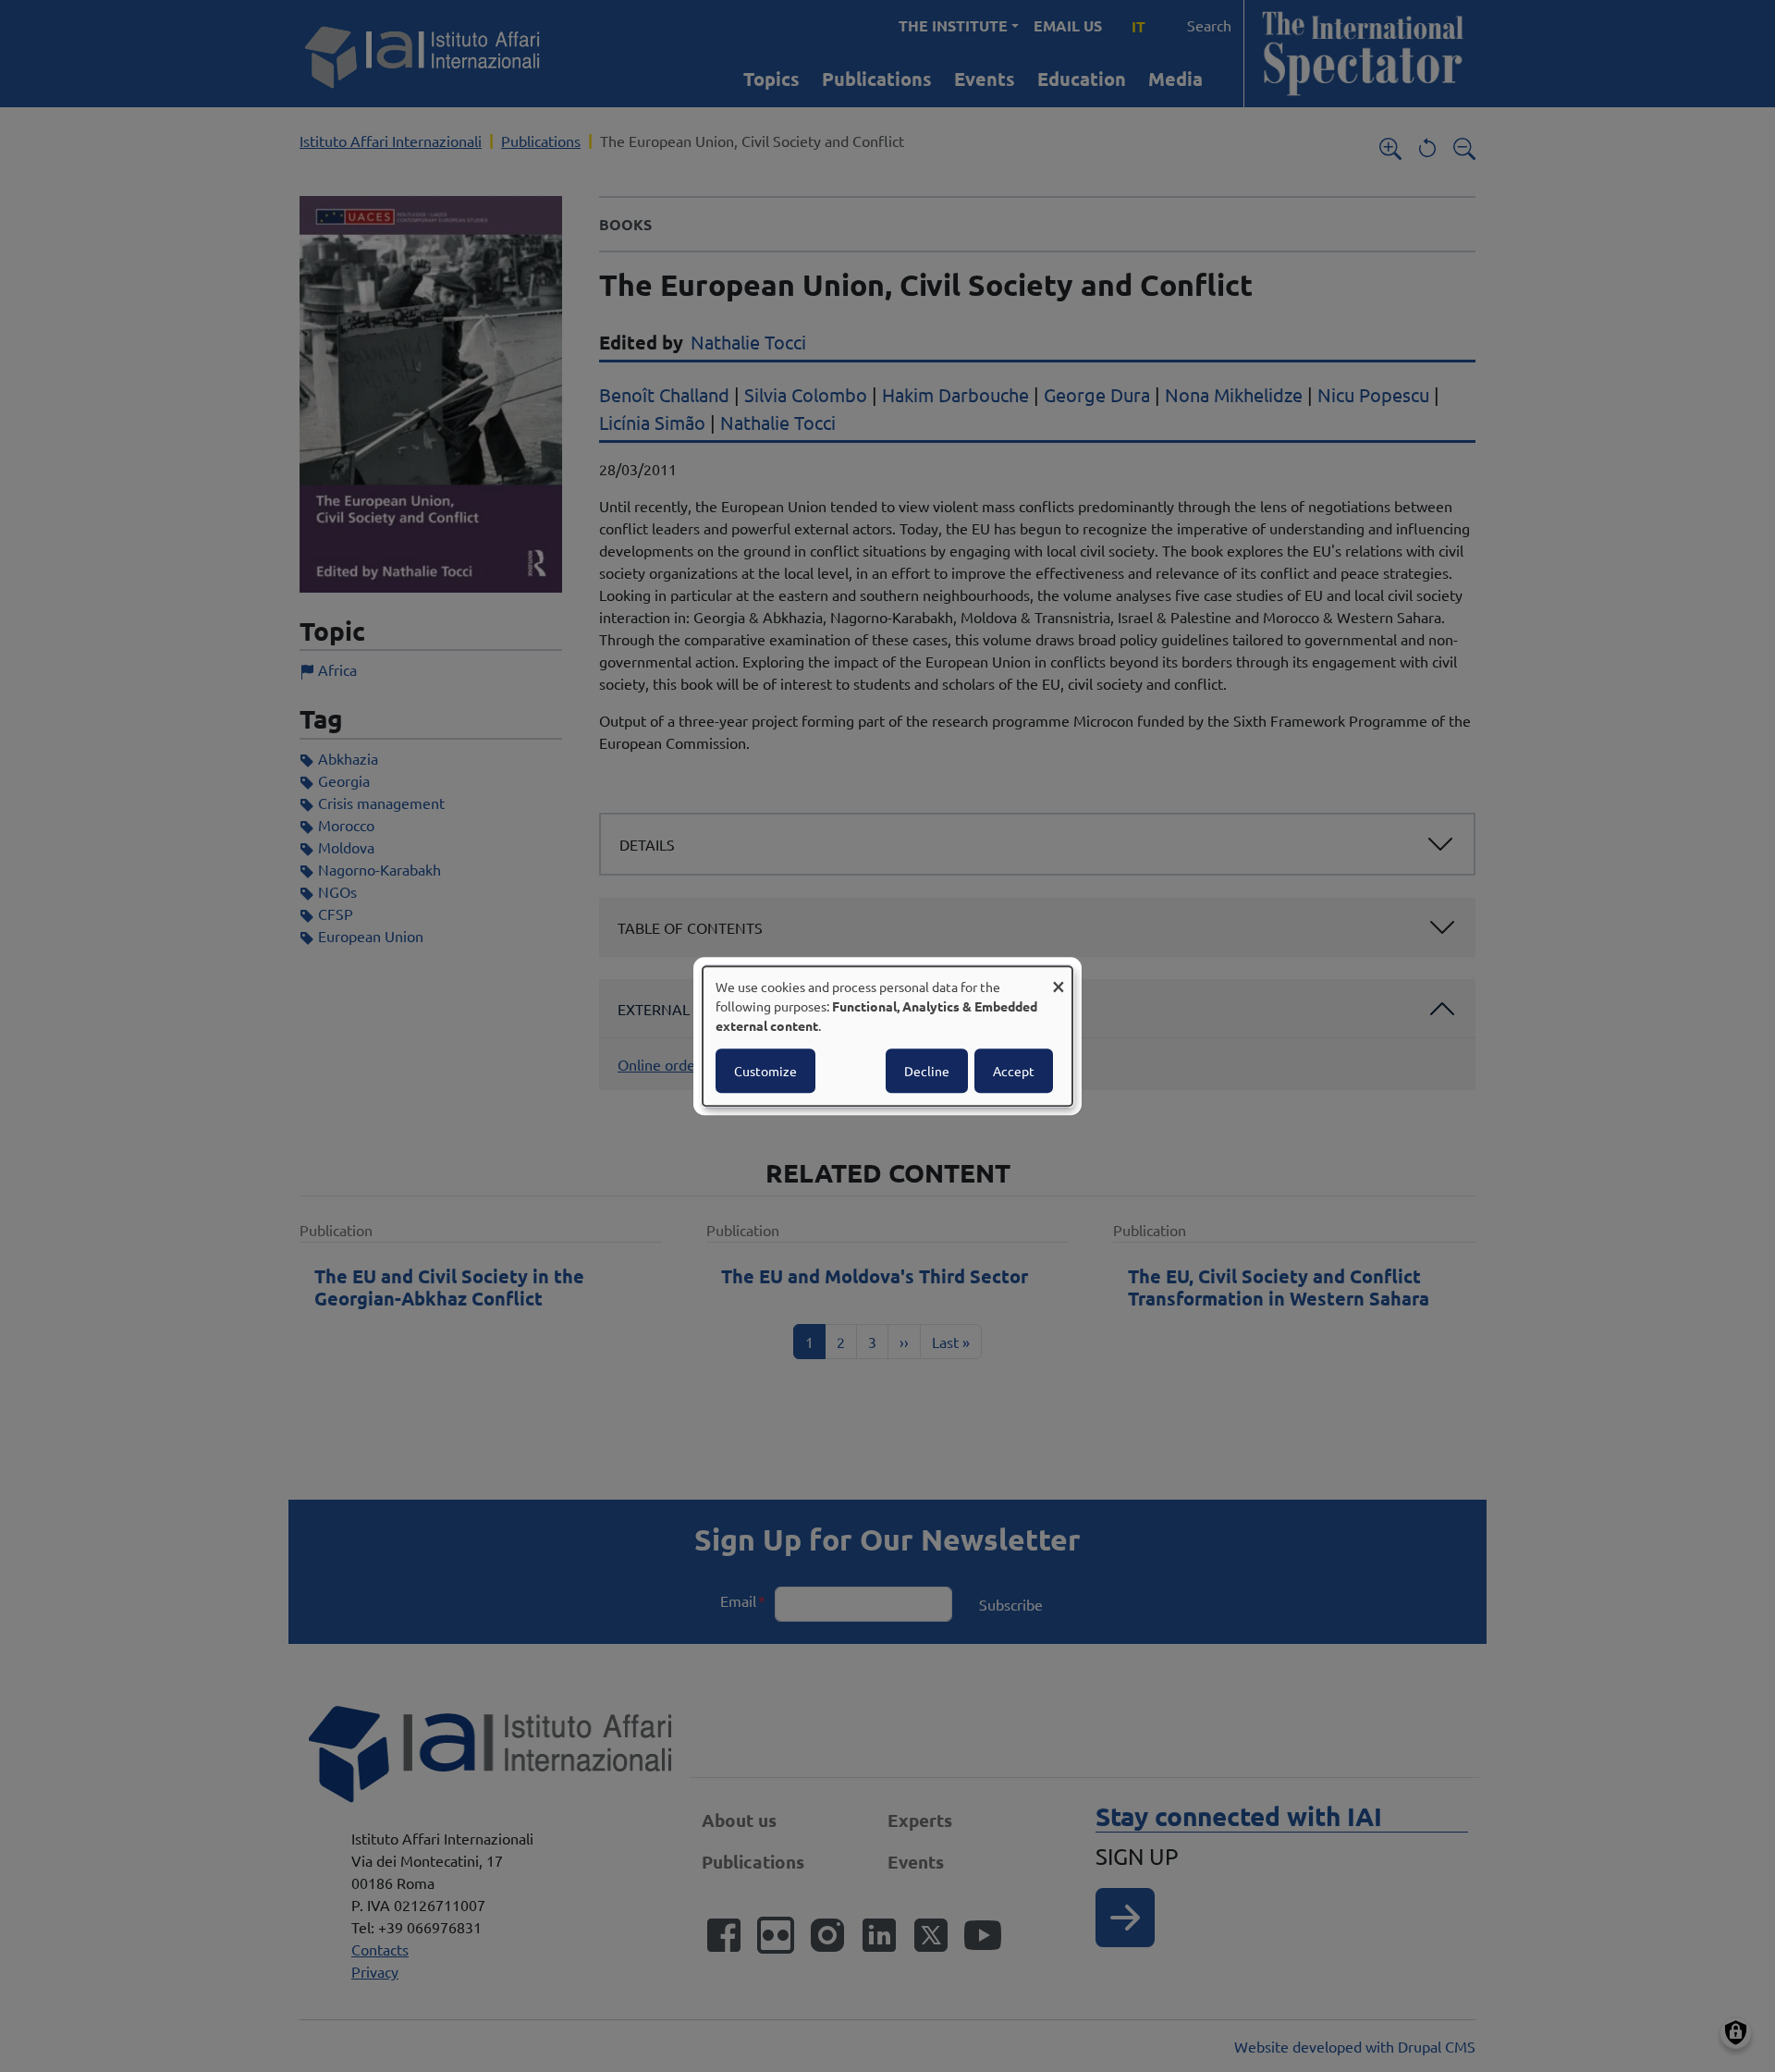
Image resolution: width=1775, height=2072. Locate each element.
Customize (765, 1071)
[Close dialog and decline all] (1059, 978)
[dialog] (887, 1036)
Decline (927, 1071)
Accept (1014, 1071)
